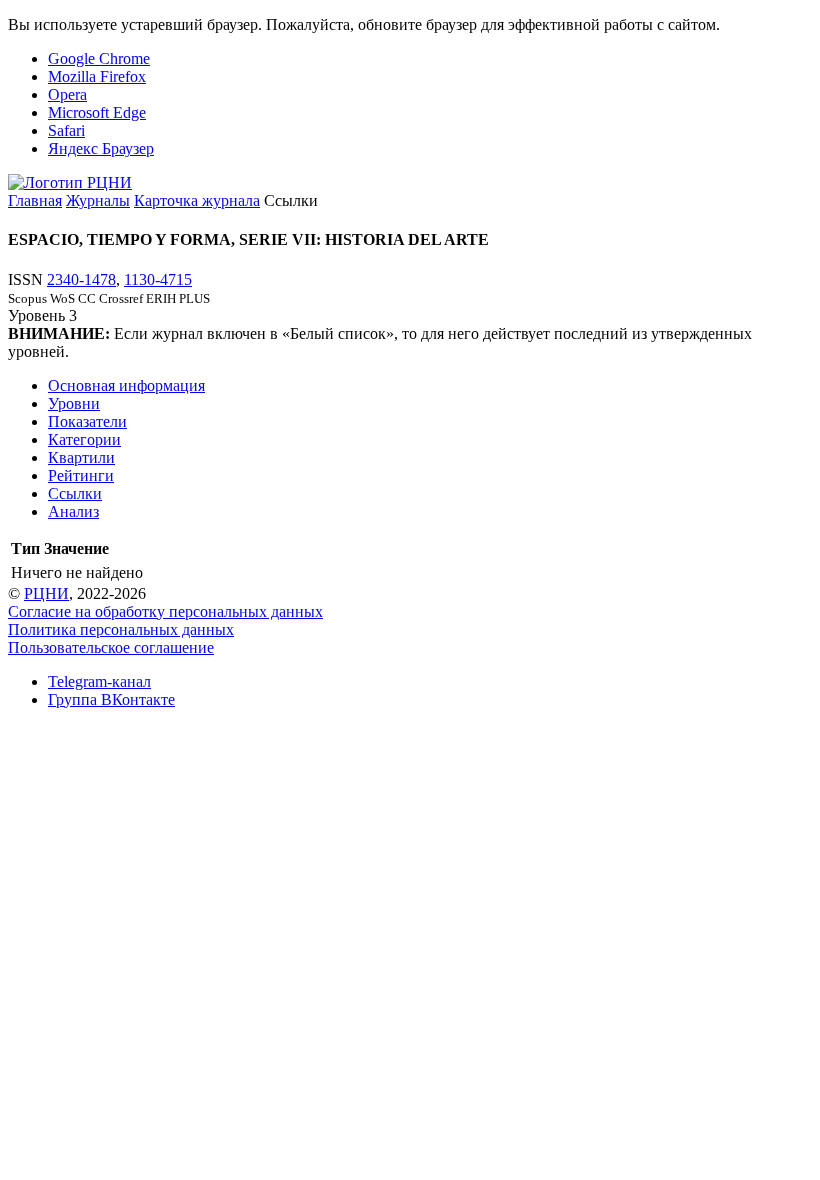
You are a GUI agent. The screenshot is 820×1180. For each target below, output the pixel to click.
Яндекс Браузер (101, 148)
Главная (35, 200)
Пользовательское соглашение (111, 647)
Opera (67, 94)
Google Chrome (99, 58)
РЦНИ (46, 593)
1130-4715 (158, 279)
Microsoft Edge (97, 112)
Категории (84, 439)
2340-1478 (81, 279)
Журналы (98, 200)
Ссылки (75, 493)
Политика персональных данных (121, 629)
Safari (66, 130)
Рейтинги (81, 475)
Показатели (87, 421)
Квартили (81, 457)
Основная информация (126, 385)
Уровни (74, 403)
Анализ (73, 511)
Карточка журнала (197, 200)
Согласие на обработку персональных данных (165, 611)
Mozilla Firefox (97, 76)
